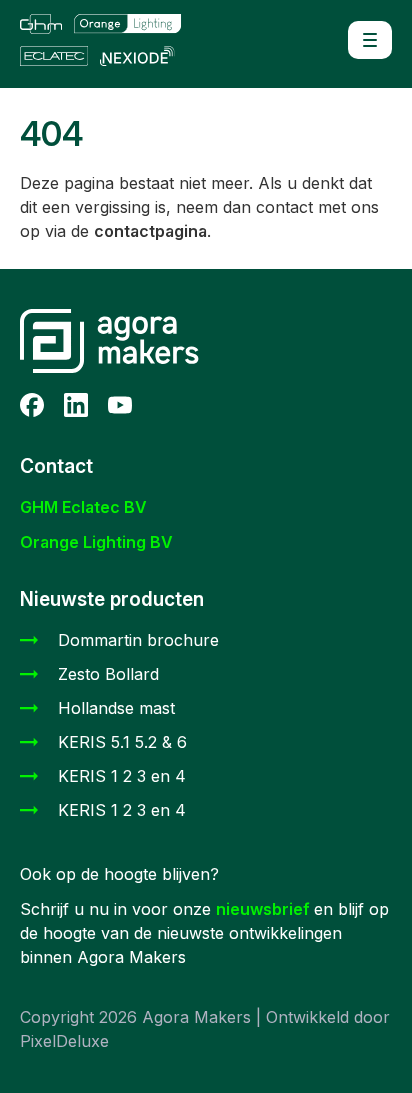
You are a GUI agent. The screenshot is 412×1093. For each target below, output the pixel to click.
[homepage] (110, 40)
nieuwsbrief (265, 909)
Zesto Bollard (108, 674)
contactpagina (150, 231)
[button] (370, 40)
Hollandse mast (116, 708)
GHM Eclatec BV (83, 507)
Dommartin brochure (138, 640)
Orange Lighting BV (96, 542)
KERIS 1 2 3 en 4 (122, 776)
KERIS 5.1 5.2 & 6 (122, 742)
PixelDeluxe (64, 1041)
